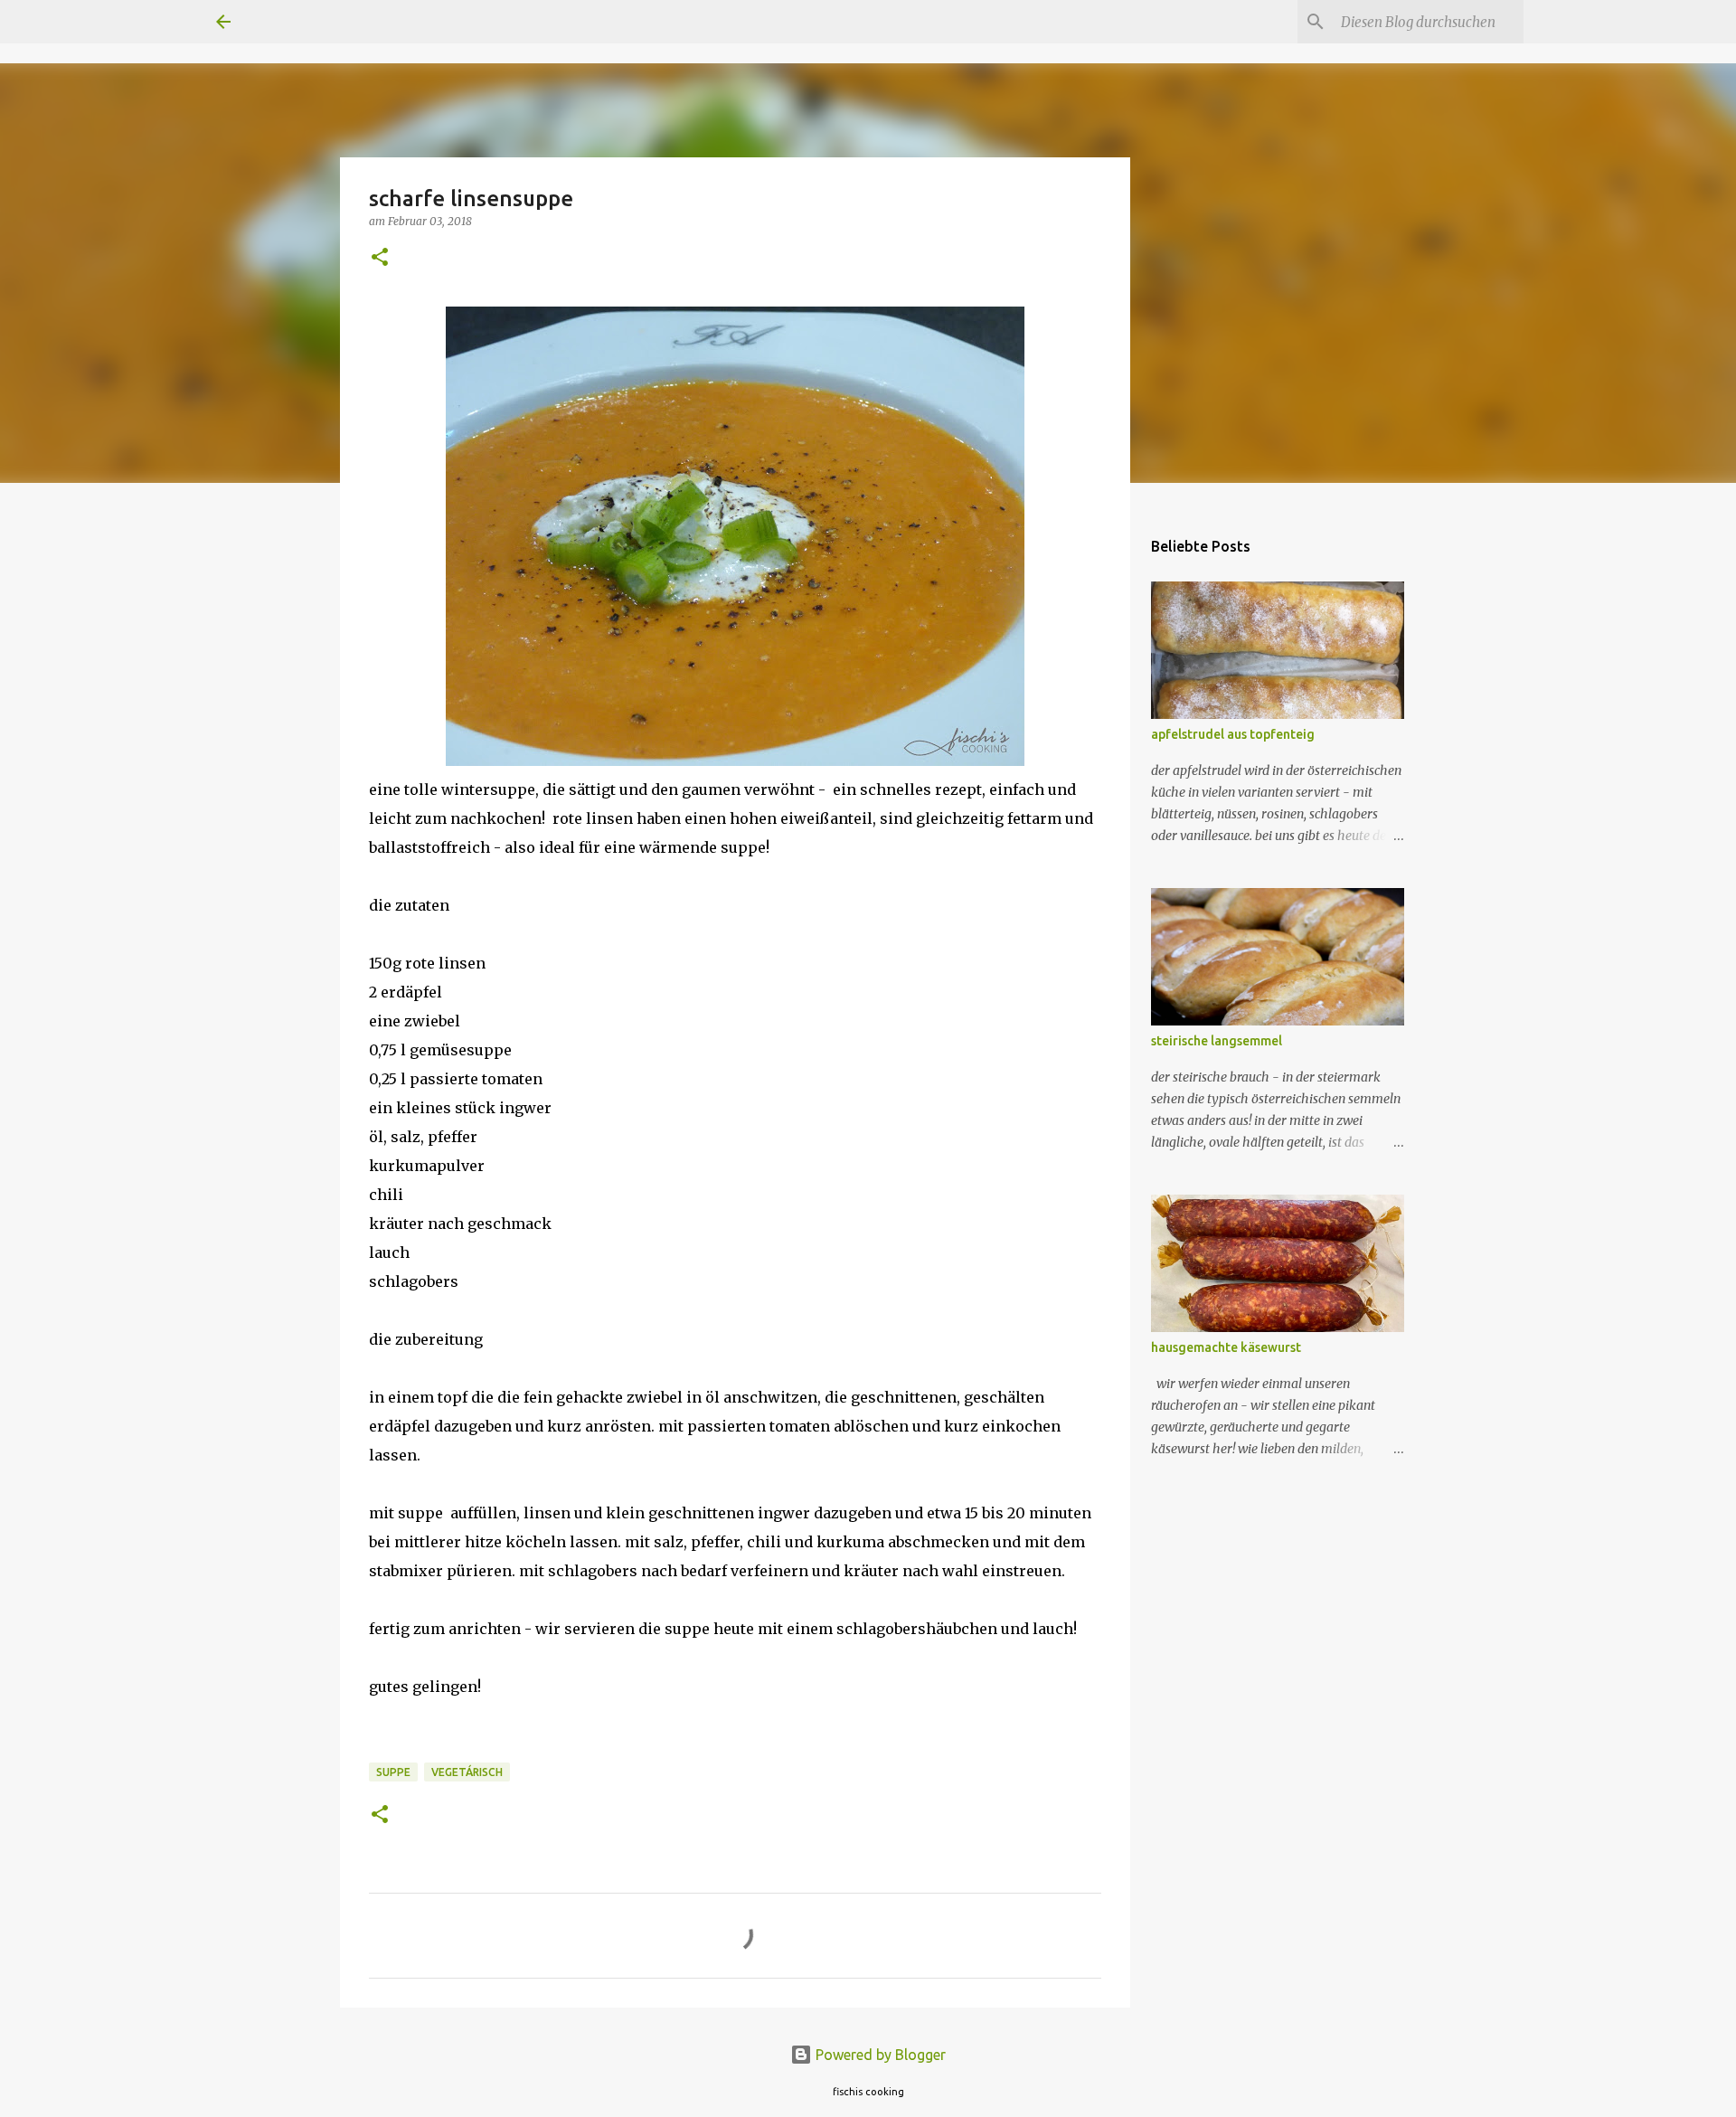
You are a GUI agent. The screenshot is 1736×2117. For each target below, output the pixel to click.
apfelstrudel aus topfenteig (1233, 734)
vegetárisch (467, 1772)
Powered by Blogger (879, 2055)
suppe (393, 1772)
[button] (380, 258)
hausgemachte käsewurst (1226, 1347)
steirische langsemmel (1217, 1041)
